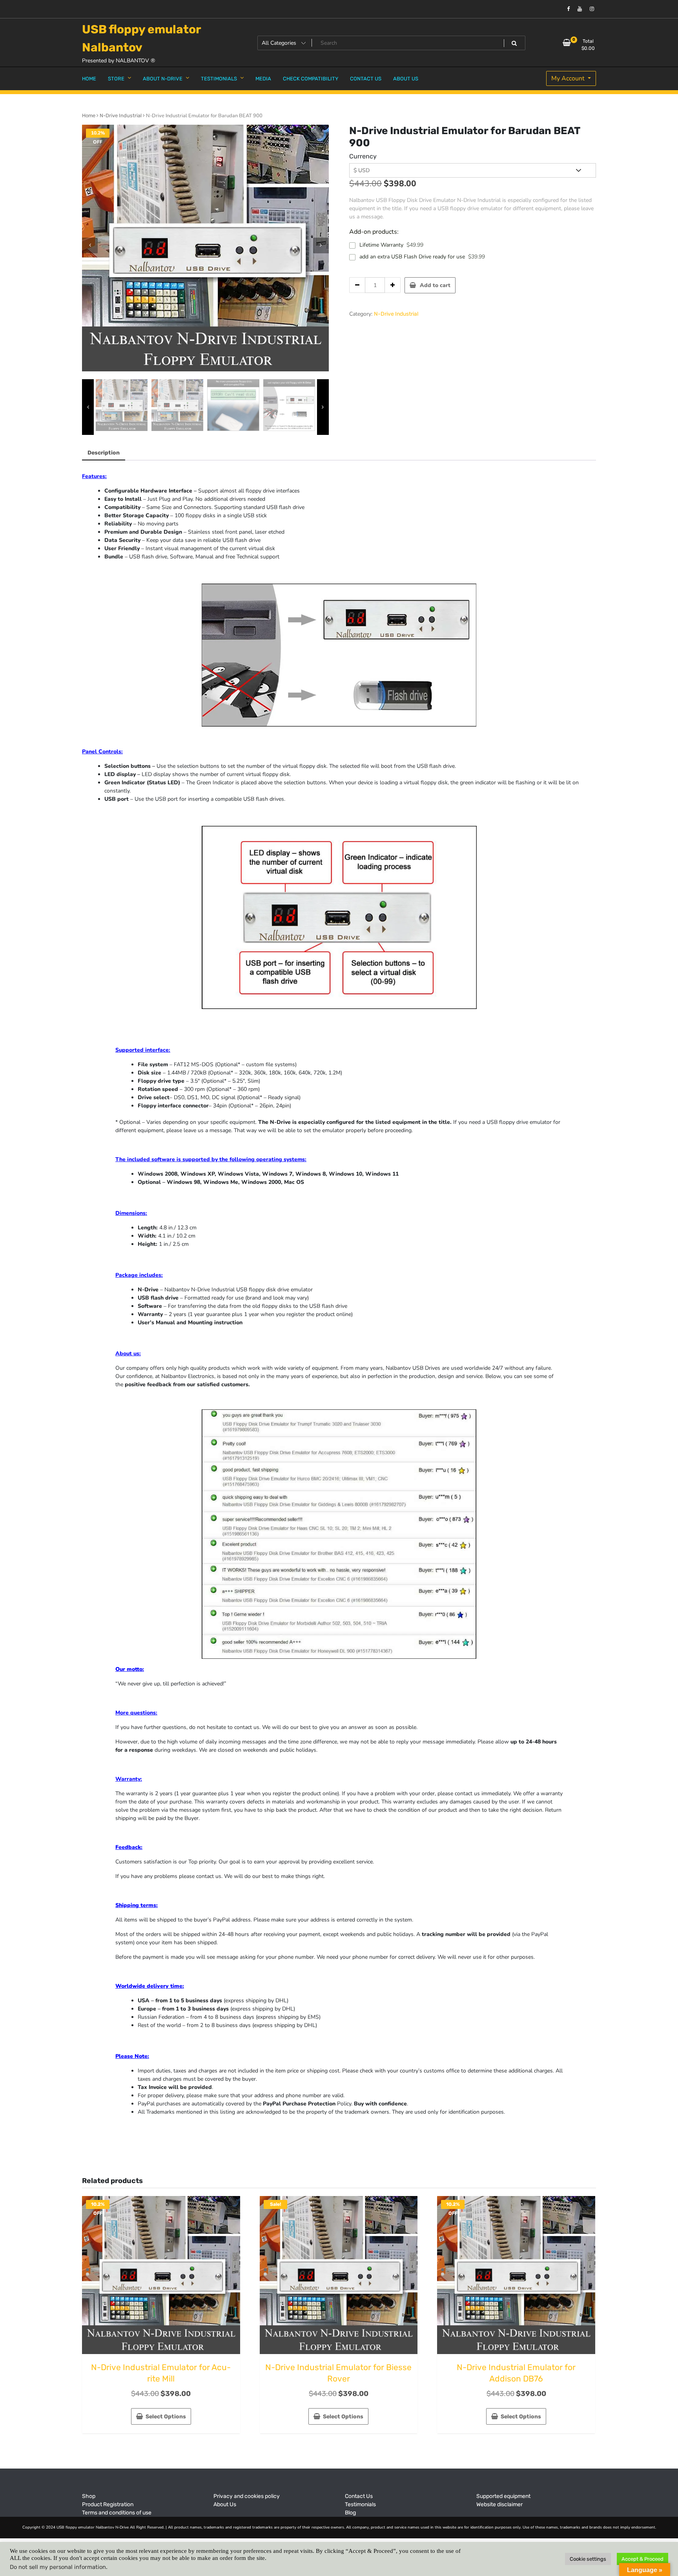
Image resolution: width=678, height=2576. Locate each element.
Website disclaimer (499, 2504)
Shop (89, 2496)
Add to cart (435, 285)
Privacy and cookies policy (247, 2496)
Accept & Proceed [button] (642, 2559)
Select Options (166, 2417)
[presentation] (90, 245)
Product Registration (108, 2504)
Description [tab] (104, 453)
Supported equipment (503, 2496)
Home (89, 115)
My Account (569, 78)
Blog (350, 2513)
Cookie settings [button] (588, 2559)
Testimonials (360, 2504)
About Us (225, 2504)
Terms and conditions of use (117, 2513)
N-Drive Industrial (121, 115)
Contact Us (359, 2496)
